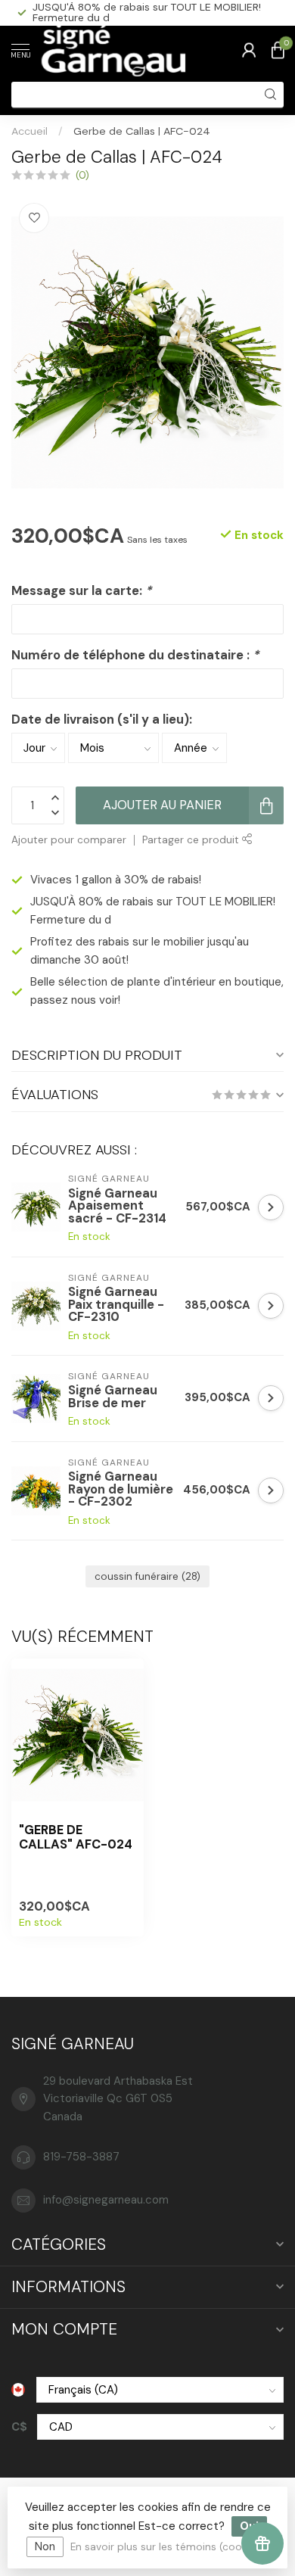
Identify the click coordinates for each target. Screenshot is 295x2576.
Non (45, 2546)
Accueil (29, 131)
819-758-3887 (81, 2157)
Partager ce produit (192, 840)
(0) (82, 175)
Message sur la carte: (81, 591)
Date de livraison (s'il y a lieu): (102, 720)
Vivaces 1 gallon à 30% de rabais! (116, 880)
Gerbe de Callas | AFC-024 (142, 131)
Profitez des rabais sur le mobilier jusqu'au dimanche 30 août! (137, 12)
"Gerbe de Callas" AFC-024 (76, 1838)
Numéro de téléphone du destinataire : (135, 655)
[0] (278, 50)
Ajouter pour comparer (69, 840)
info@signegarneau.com (106, 2200)
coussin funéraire (147, 1576)
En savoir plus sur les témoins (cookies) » (171, 2547)
